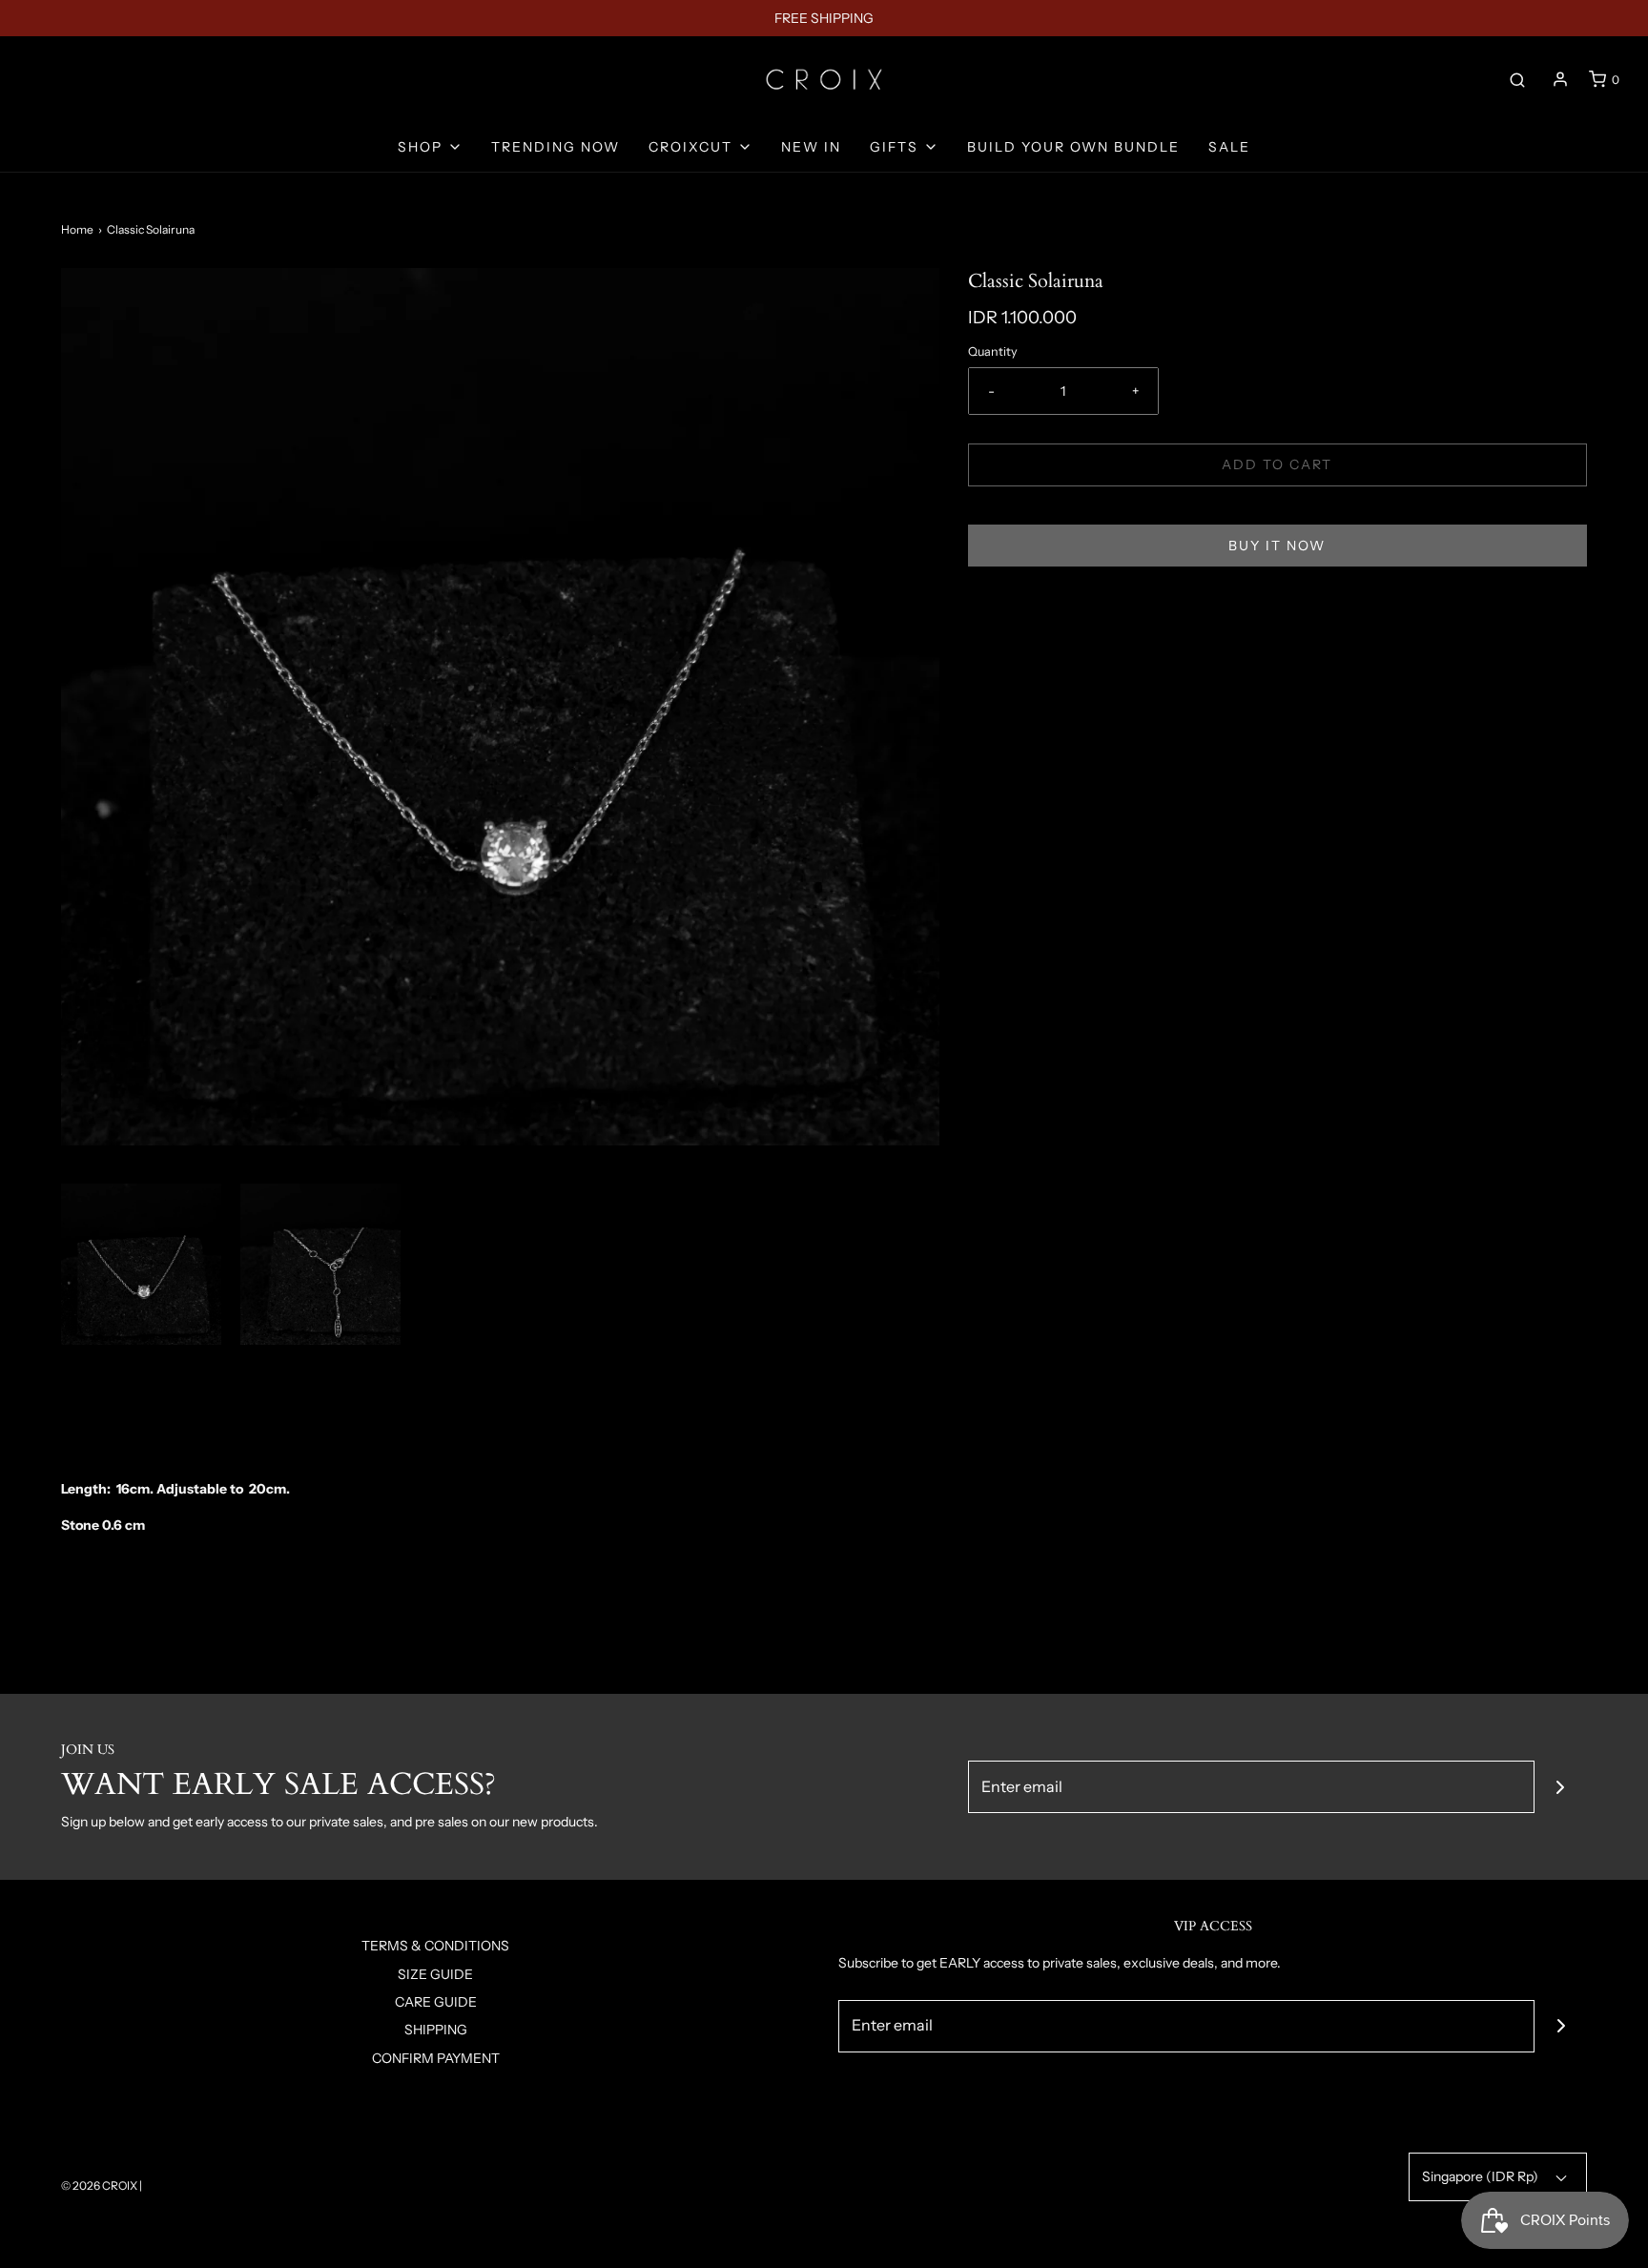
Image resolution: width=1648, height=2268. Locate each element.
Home (77, 229)
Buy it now (1277, 546)
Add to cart (1277, 464)
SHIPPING (436, 2030)
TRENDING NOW (556, 147)
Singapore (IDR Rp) (1482, 2176)
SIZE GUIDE (435, 1974)
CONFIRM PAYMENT (436, 2058)
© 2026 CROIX (99, 2186)
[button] (141, 1264)
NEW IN (811, 147)
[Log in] (1560, 79)
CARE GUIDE (436, 2002)
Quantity (993, 351)
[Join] (1561, 1787)
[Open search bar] (1517, 79)
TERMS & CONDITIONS (435, 1946)
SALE (1229, 147)
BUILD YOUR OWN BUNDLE (1073, 147)
